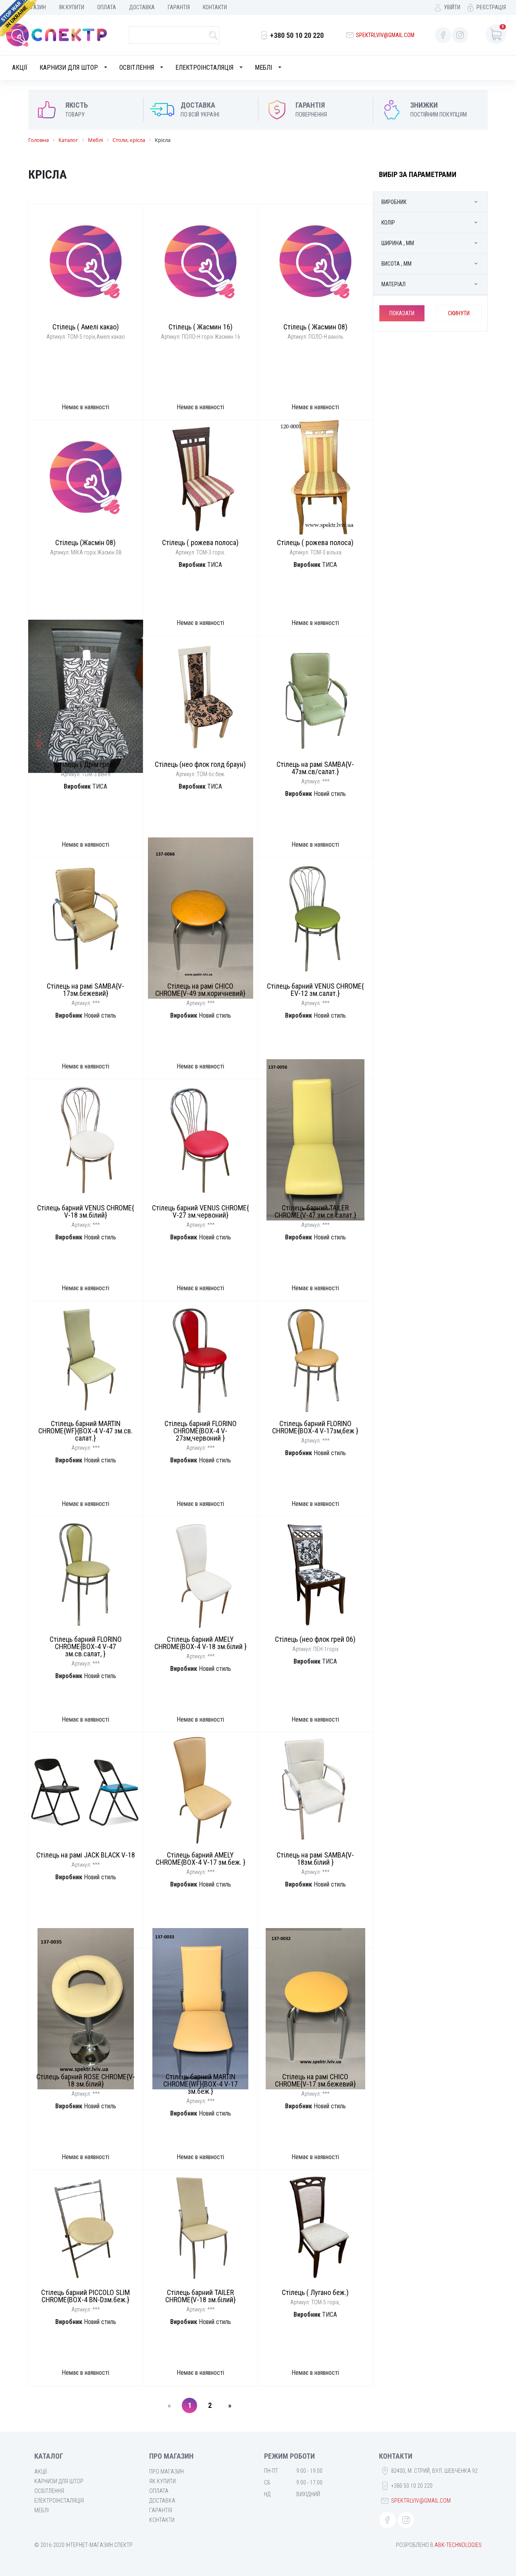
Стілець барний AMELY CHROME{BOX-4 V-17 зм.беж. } (201, 1859)
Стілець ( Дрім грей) (85, 764)
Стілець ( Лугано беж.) (315, 2292)
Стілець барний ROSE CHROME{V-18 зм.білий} (86, 2080)
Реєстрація (491, 7)
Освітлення (137, 68)
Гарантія (179, 7)
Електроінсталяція (204, 68)
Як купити (72, 7)
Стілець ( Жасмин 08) (315, 327)
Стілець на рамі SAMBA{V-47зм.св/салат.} (315, 768)
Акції (20, 68)
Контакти (215, 7)
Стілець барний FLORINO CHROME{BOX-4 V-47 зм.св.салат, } (86, 1646)
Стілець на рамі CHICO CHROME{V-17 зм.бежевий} (315, 2080)
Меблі (263, 68)
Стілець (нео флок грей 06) (315, 1639)
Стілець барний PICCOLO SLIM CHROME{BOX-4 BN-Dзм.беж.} (85, 2296)
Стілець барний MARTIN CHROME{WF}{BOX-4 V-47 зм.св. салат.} (85, 1431)
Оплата (107, 7)
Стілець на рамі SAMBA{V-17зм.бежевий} (85, 990)
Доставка (142, 7)
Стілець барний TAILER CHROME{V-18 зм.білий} (201, 2296)
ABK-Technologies (458, 2545)
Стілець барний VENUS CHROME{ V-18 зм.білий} (85, 1211)
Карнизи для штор (69, 68)
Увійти (452, 7)
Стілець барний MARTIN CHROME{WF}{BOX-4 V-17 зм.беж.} (201, 2084)
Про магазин (166, 2472)
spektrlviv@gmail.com (385, 35)
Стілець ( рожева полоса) (200, 542)
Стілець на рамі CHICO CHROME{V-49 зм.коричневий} (200, 990)
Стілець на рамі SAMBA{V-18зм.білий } (315, 1859)
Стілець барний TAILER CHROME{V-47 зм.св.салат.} (315, 1211)
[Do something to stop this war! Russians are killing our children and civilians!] (18, 18)
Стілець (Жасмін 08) (85, 542)
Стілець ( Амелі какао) (86, 327)
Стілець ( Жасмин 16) (201, 327)
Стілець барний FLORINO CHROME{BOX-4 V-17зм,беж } (315, 1427)
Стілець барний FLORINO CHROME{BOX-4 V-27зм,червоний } (201, 1431)
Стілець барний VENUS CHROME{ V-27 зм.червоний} (200, 1211)
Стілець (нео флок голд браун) (200, 764)
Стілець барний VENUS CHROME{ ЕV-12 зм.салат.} (315, 990)
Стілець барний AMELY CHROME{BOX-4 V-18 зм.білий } (201, 1643)
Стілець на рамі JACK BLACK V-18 (86, 1855)
